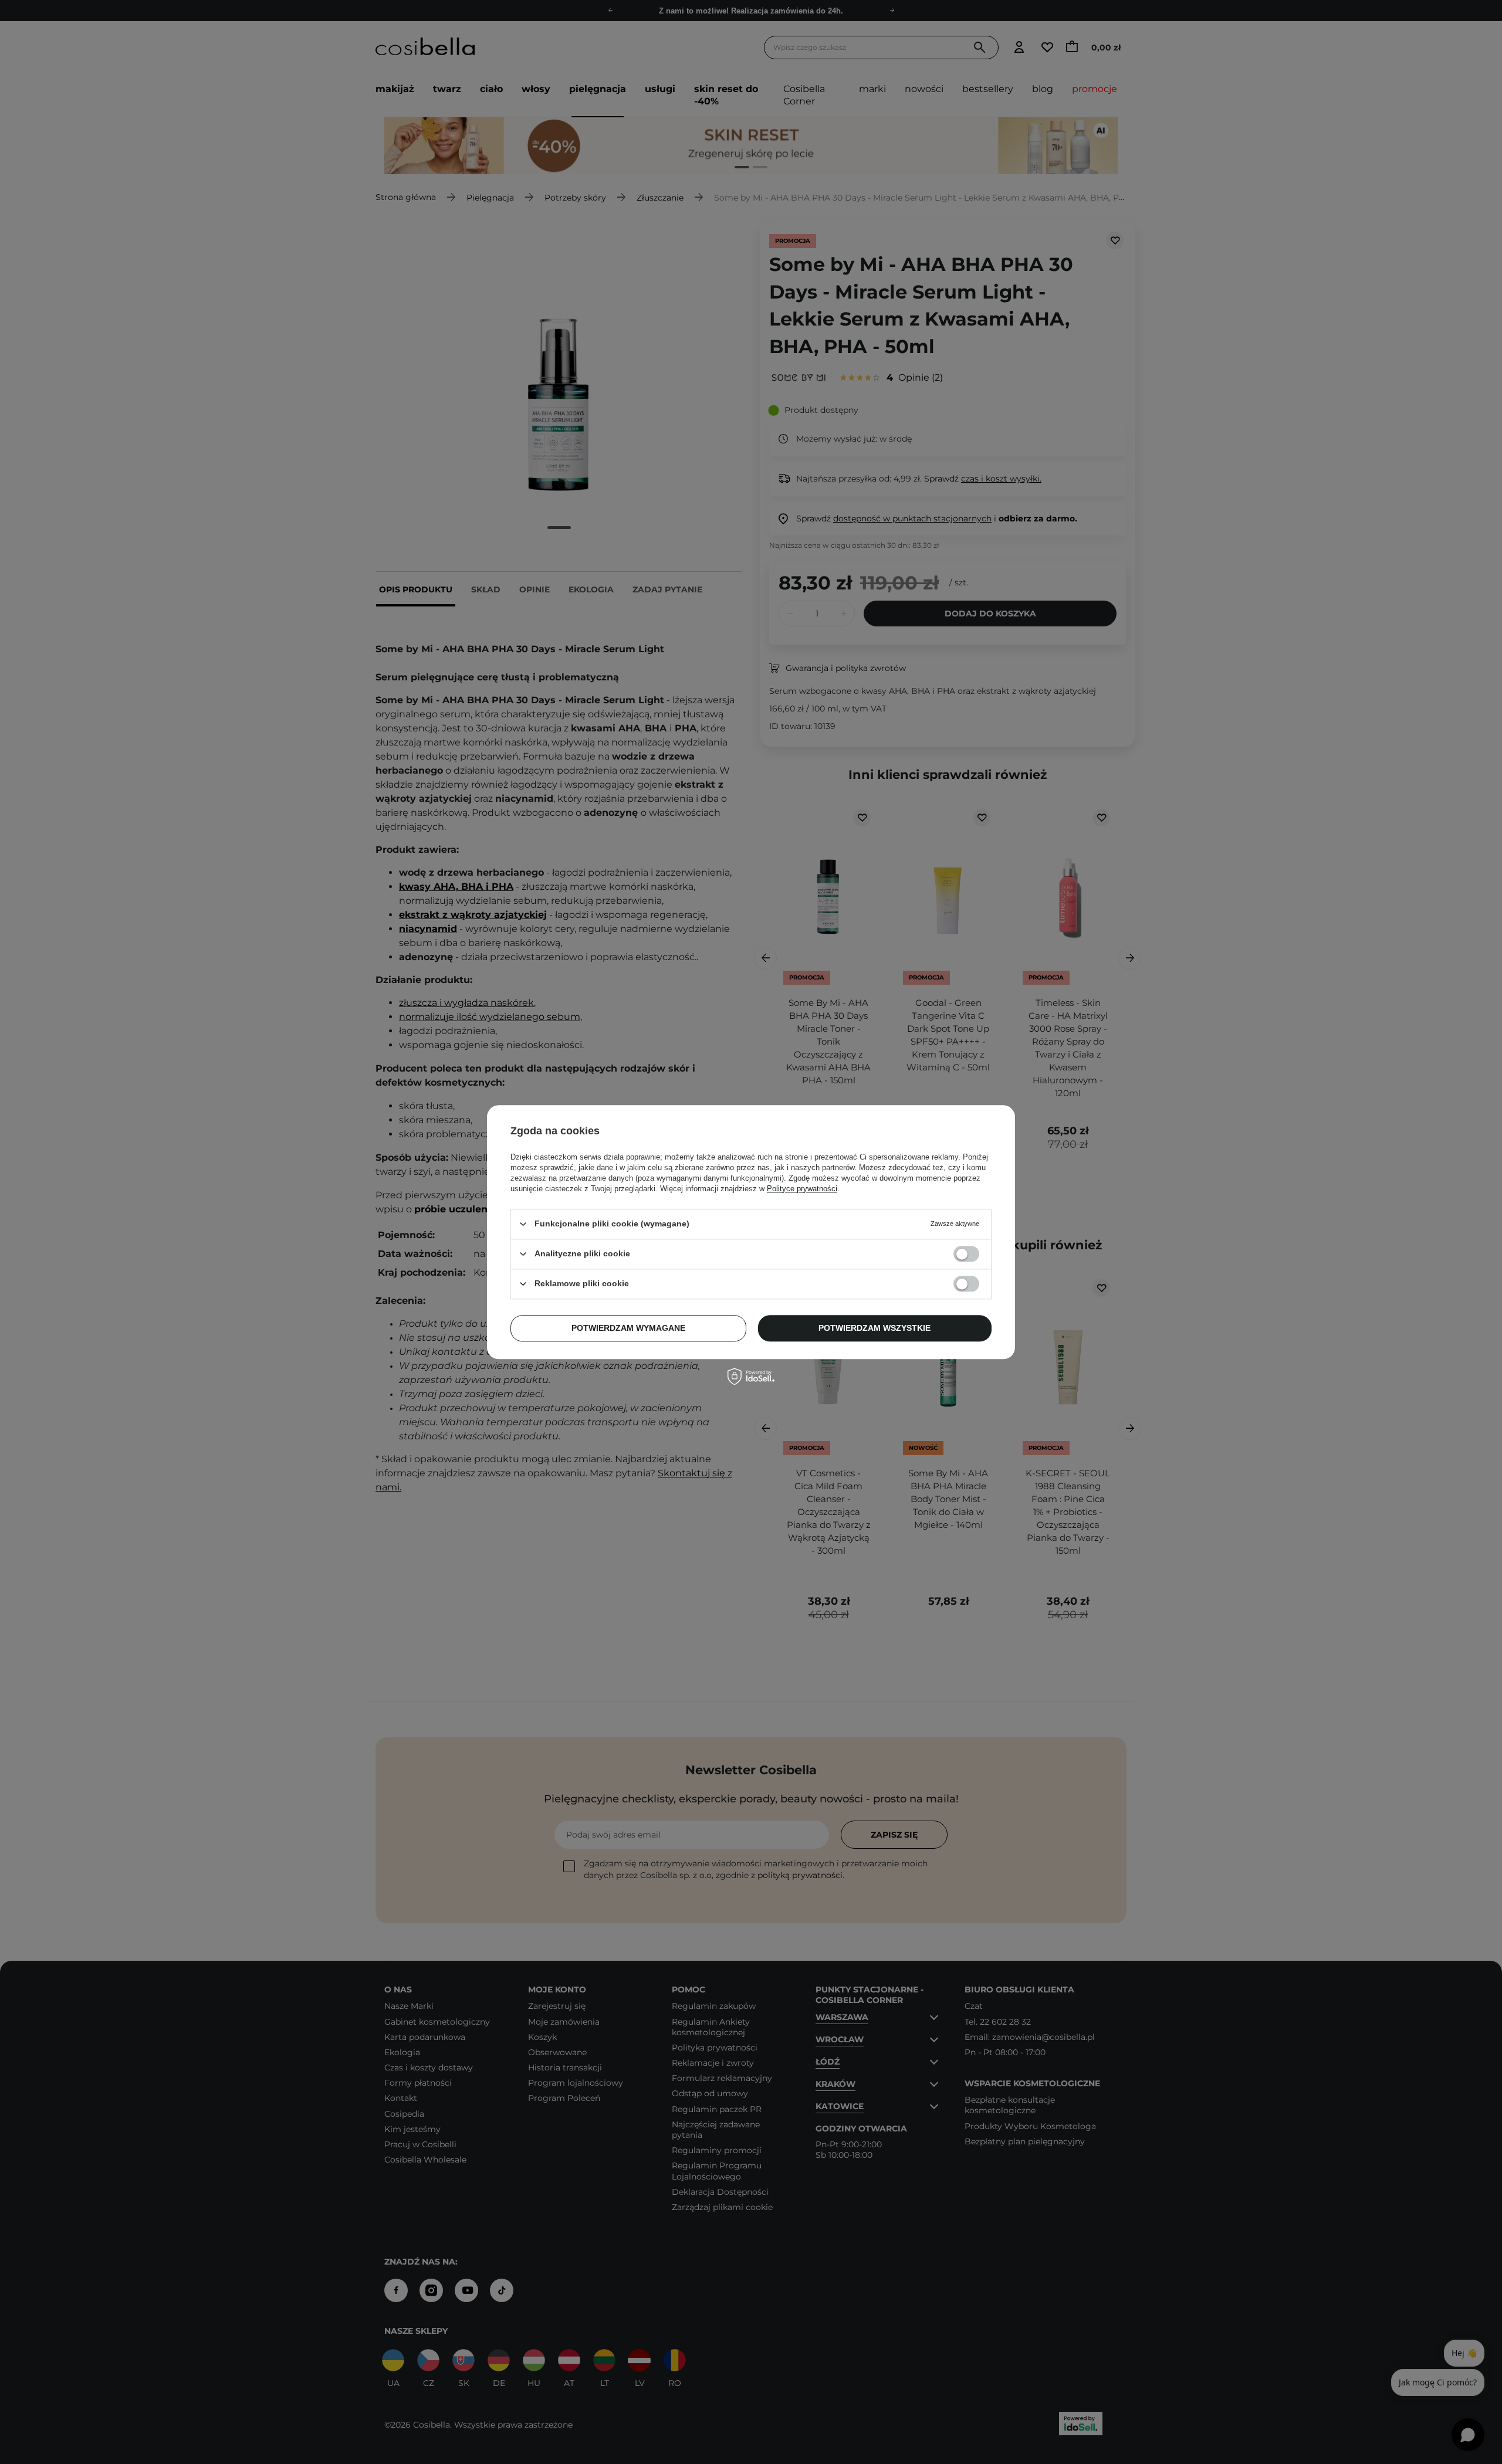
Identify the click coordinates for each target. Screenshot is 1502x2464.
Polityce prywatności (802, 1189)
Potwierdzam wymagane (628, 1328)
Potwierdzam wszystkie (875, 1328)
